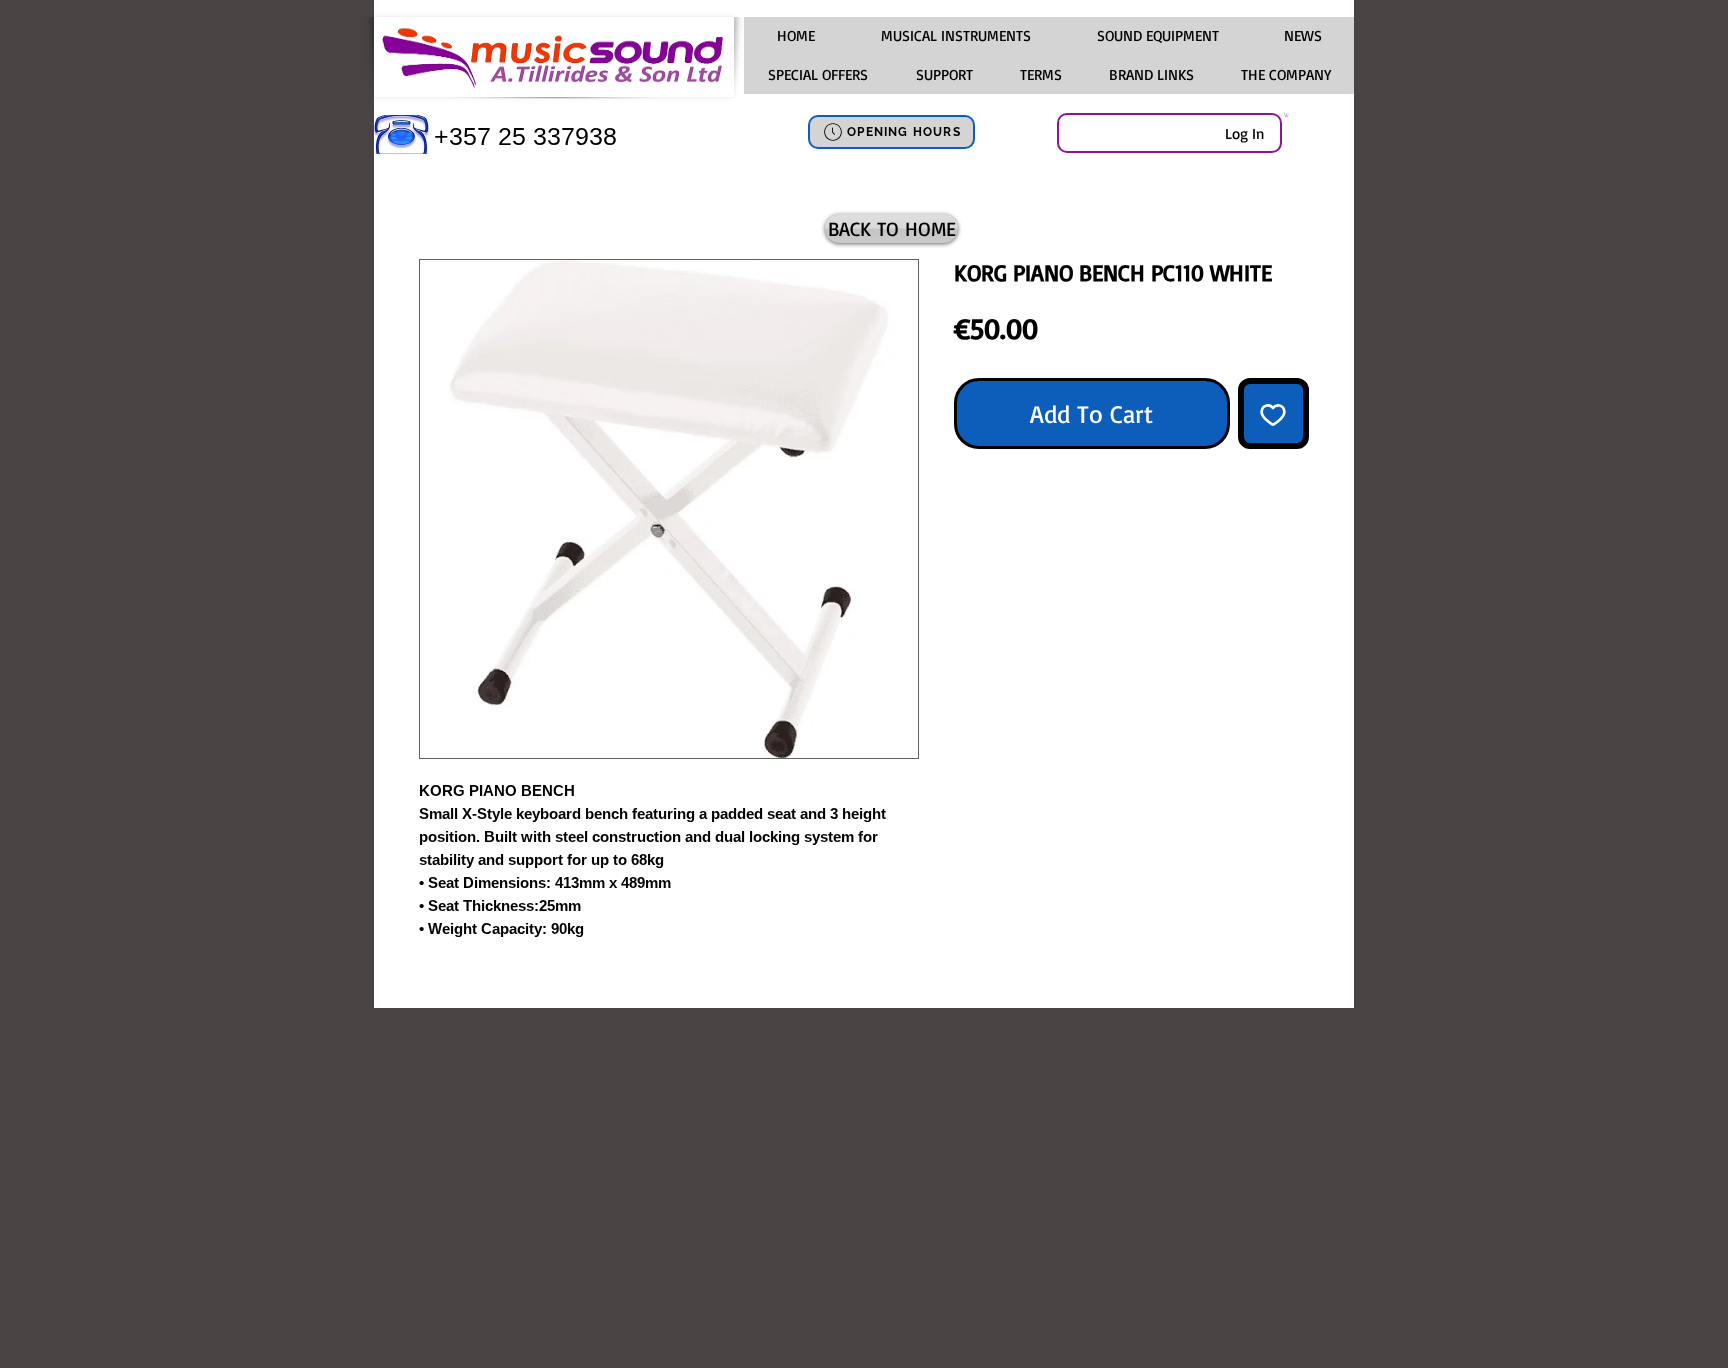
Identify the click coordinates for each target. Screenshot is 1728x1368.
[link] (1286, 115)
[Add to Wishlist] (1274, 414)
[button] (955, 36)
